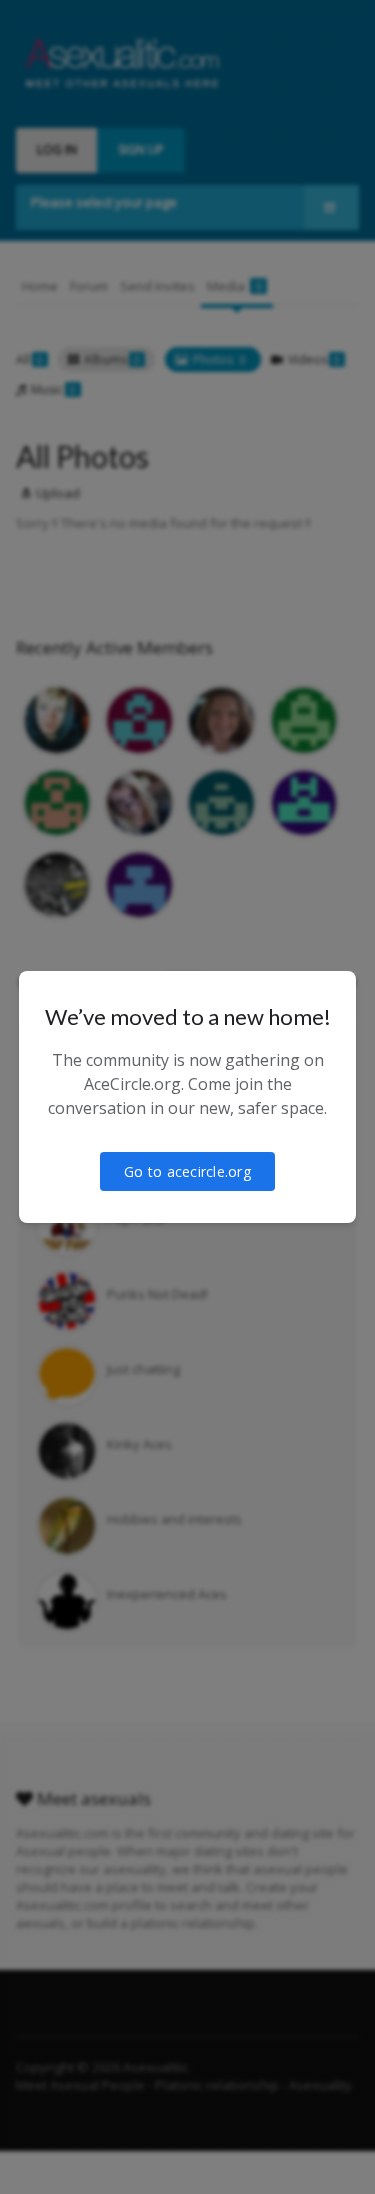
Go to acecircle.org (187, 1171)
